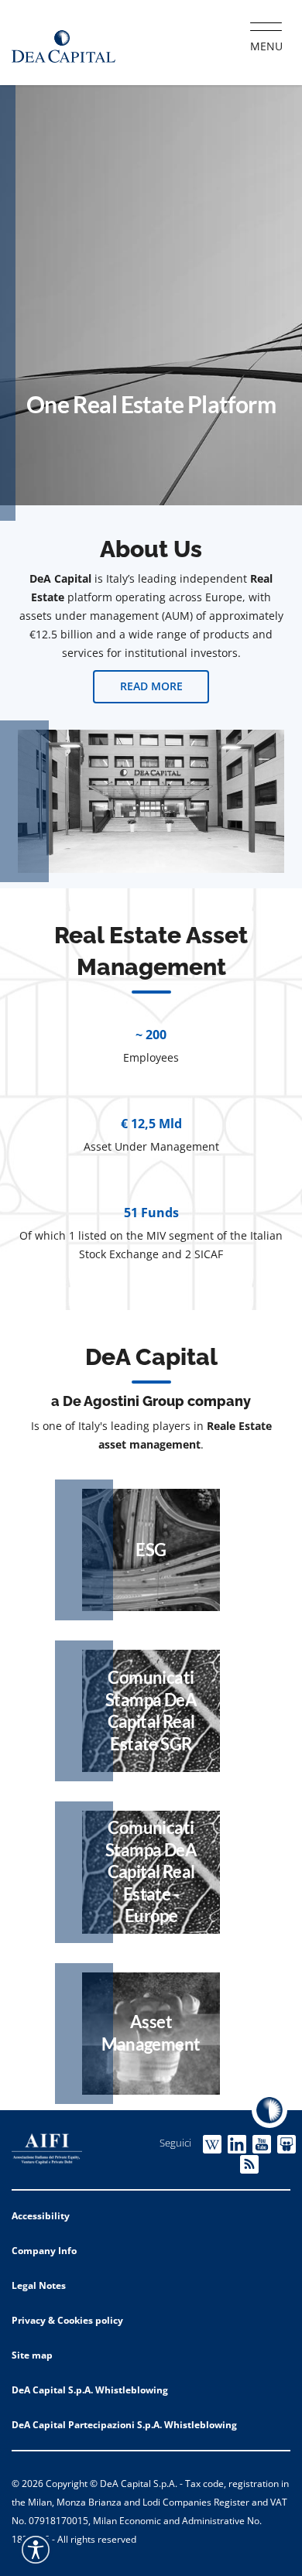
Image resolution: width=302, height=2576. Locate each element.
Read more (151, 686)
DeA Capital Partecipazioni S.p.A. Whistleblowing (124, 2425)
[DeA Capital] (63, 43)
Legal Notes (39, 2285)
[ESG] (151, 1550)
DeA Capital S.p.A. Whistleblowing (90, 2390)
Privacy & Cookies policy (67, 2320)
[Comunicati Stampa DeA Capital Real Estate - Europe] (151, 1872)
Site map (32, 2355)
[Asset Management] (151, 2034)
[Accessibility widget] (36, 2550)
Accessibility (41, 2216)
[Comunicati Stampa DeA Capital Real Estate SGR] (151, 1711)
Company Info (44, 2251)
